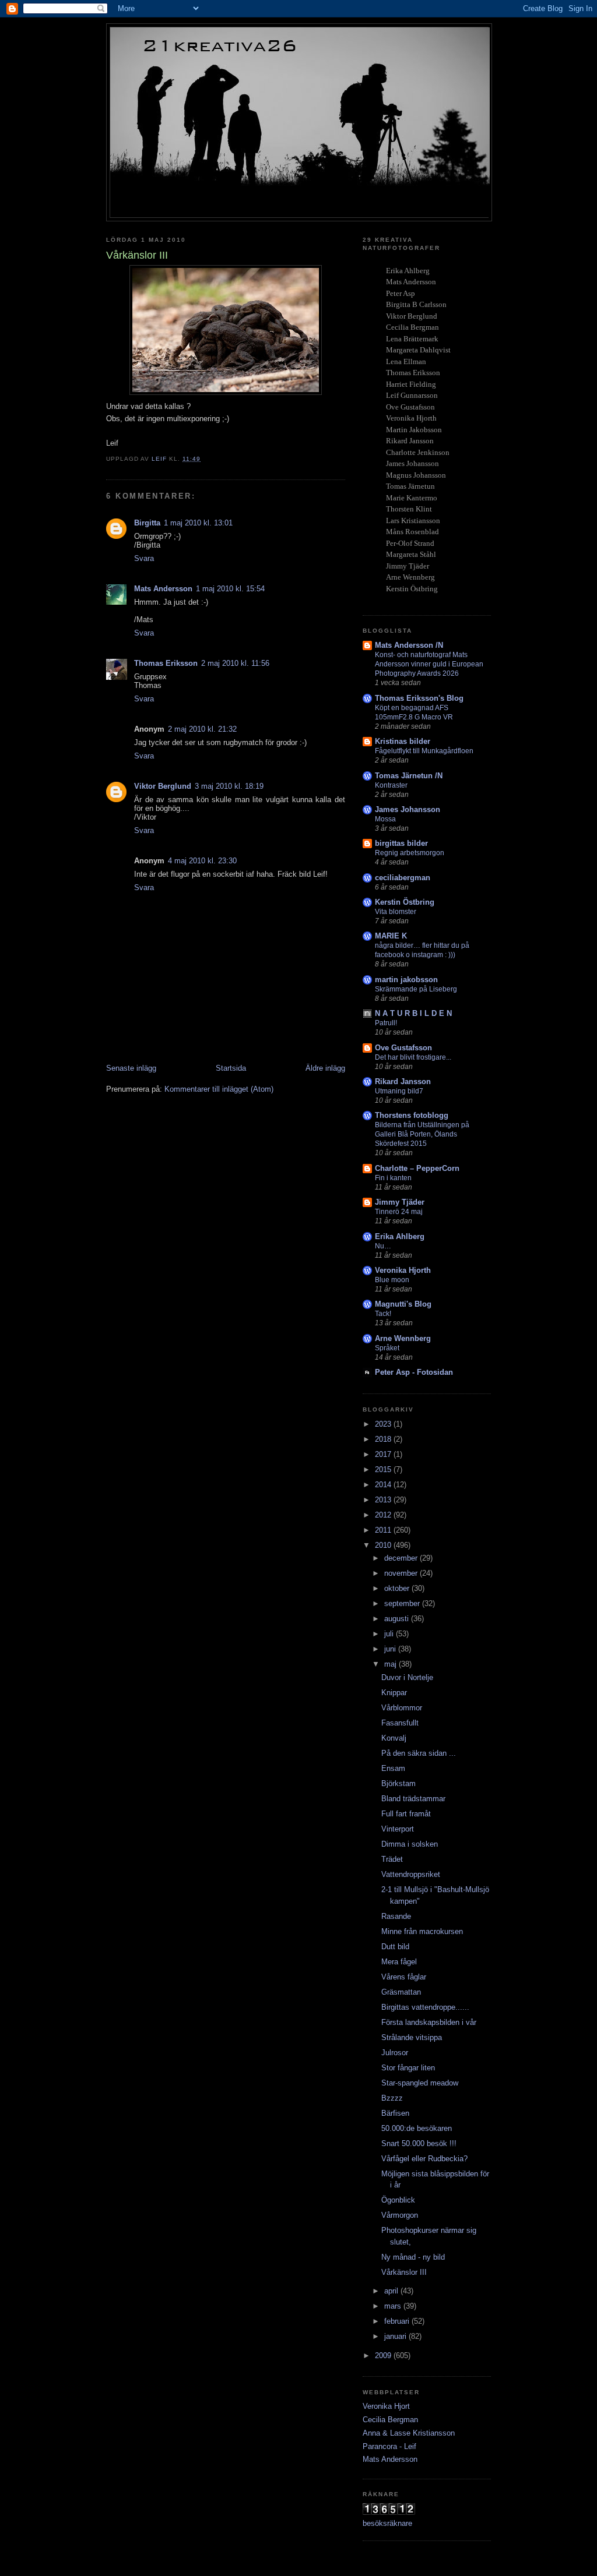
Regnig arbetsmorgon (410, 853)
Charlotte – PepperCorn (417, 1168)
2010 (384, 1545)
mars (394, 2306)
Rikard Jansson (403, 1081)
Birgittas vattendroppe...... (425, 2007)
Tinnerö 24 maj (399, 1212)
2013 (384, 1500)
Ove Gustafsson (403, 1048)
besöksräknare (387, 2523)
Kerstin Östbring (405, 902)
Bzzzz (392, 2098)
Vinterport (398, 1829)
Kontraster (391, 785)
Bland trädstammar (413, 1799)
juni (391, 1649)
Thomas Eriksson (166, 663)
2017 (384, 1454)
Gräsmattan (401, 1992)
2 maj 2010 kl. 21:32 (202, 729)
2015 (384, 1469)
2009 (384, 2356)
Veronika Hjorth (403, 1270)
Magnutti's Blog (403, 1304)
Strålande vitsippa (412, 2037)
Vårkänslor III (404, 2272)
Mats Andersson (163, 589)
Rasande (396, 1916)
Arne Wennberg (403, 1338)
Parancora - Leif (389, 2446)
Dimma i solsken (410, 1844)
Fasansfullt (400, 1723)
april (392, 2291)
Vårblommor (402, 1708)
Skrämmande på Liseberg (416, 989)
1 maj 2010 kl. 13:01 (198, 523)
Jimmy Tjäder (400, 1202)
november (402, 1573)
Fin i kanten (393, 1178)
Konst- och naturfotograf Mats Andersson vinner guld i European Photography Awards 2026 (429, 664)
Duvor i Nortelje (407, 1677)
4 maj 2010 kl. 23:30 (202, 861)
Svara (144, 558)
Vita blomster (396, 912)
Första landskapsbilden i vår (429, 2022)
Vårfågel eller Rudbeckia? (424, 2159)
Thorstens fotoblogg (412, 1115)
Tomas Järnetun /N (409, 776)
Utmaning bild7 (399, 1091)
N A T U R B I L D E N (413, 1013)
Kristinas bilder (403, 741)
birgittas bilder (401, 843)
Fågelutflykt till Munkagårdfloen (424, 751)
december (402, 1558)
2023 (384, 1424)
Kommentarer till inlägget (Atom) (219, 1089)
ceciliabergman (403, 878)
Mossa (385, 819)
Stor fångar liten (408, 2068)
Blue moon (392, 1280)
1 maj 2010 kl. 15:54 (230, 589)
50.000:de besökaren (417, 2128)
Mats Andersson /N (409, 645)
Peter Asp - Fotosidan (414, 1372)
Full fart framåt (406, 1814)
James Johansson (408, 809)
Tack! (383, 1314)
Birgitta (147, 523)
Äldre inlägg (325, 1068)
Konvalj (394, 1738)
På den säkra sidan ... (419, 1753)
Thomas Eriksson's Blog (419, 698)
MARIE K (391, 936)
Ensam (393, 1768)
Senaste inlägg (131, 1068)
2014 (384, 1485)
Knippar (394, 1693)
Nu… (383, 1246)
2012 (384, 1515)
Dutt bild (395, 1947)
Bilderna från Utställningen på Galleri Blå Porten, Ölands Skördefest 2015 (422, 1134)
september (403, 1603)
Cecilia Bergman (390, 2420)
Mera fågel (399, 1962)
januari (396, 2336)
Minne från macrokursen (422, 1931)
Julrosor (395, 2053)
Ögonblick (398, 2200)
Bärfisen (395, 2113)
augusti (398, 1619)
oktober (398, 1588)
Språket (387, 1348)
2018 (384, 1439)
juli (390, 1634)
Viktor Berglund (163, 786)
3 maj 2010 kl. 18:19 (229, 786)
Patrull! (386, 1023)
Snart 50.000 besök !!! (419, 2143)
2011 (384, 1530)
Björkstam (398, 1783)
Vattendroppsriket (411, 1874)
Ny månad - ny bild (413, 2257)
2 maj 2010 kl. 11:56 (235, 663)
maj (391, 1664)
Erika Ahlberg (400, 1236)
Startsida (231, 1068)
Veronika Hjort (386, 2406)
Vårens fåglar (404, 1977)
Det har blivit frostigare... (413, 1057)
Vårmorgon (400, 2215)
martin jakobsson (406, 980)
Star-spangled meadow (420, 2083)
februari (398, 2321)
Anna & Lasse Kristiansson (409, 2433)
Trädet (392, 1859)
